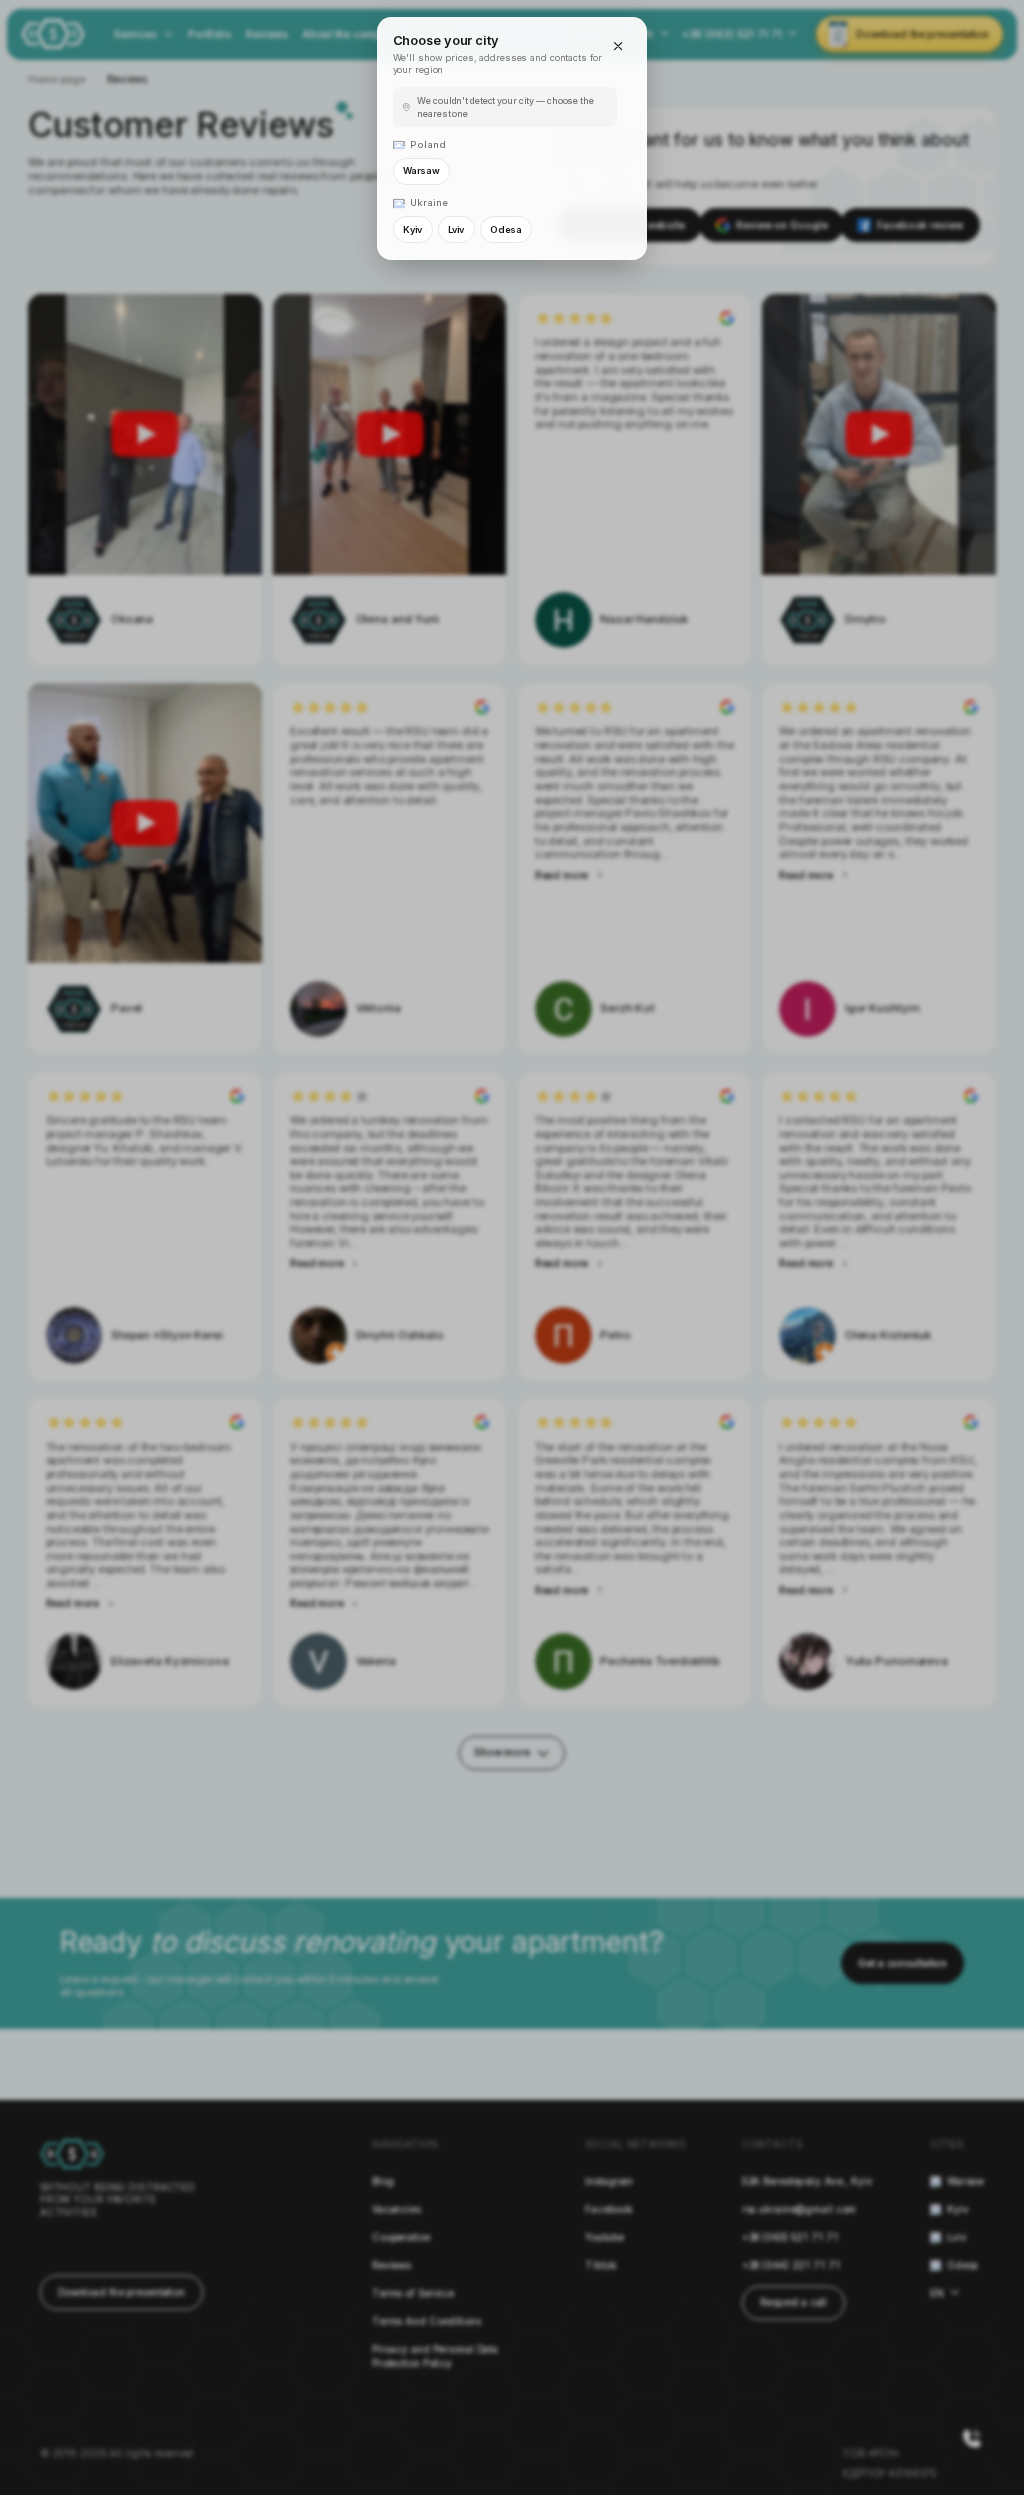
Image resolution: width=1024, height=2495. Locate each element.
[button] (617, 46)
